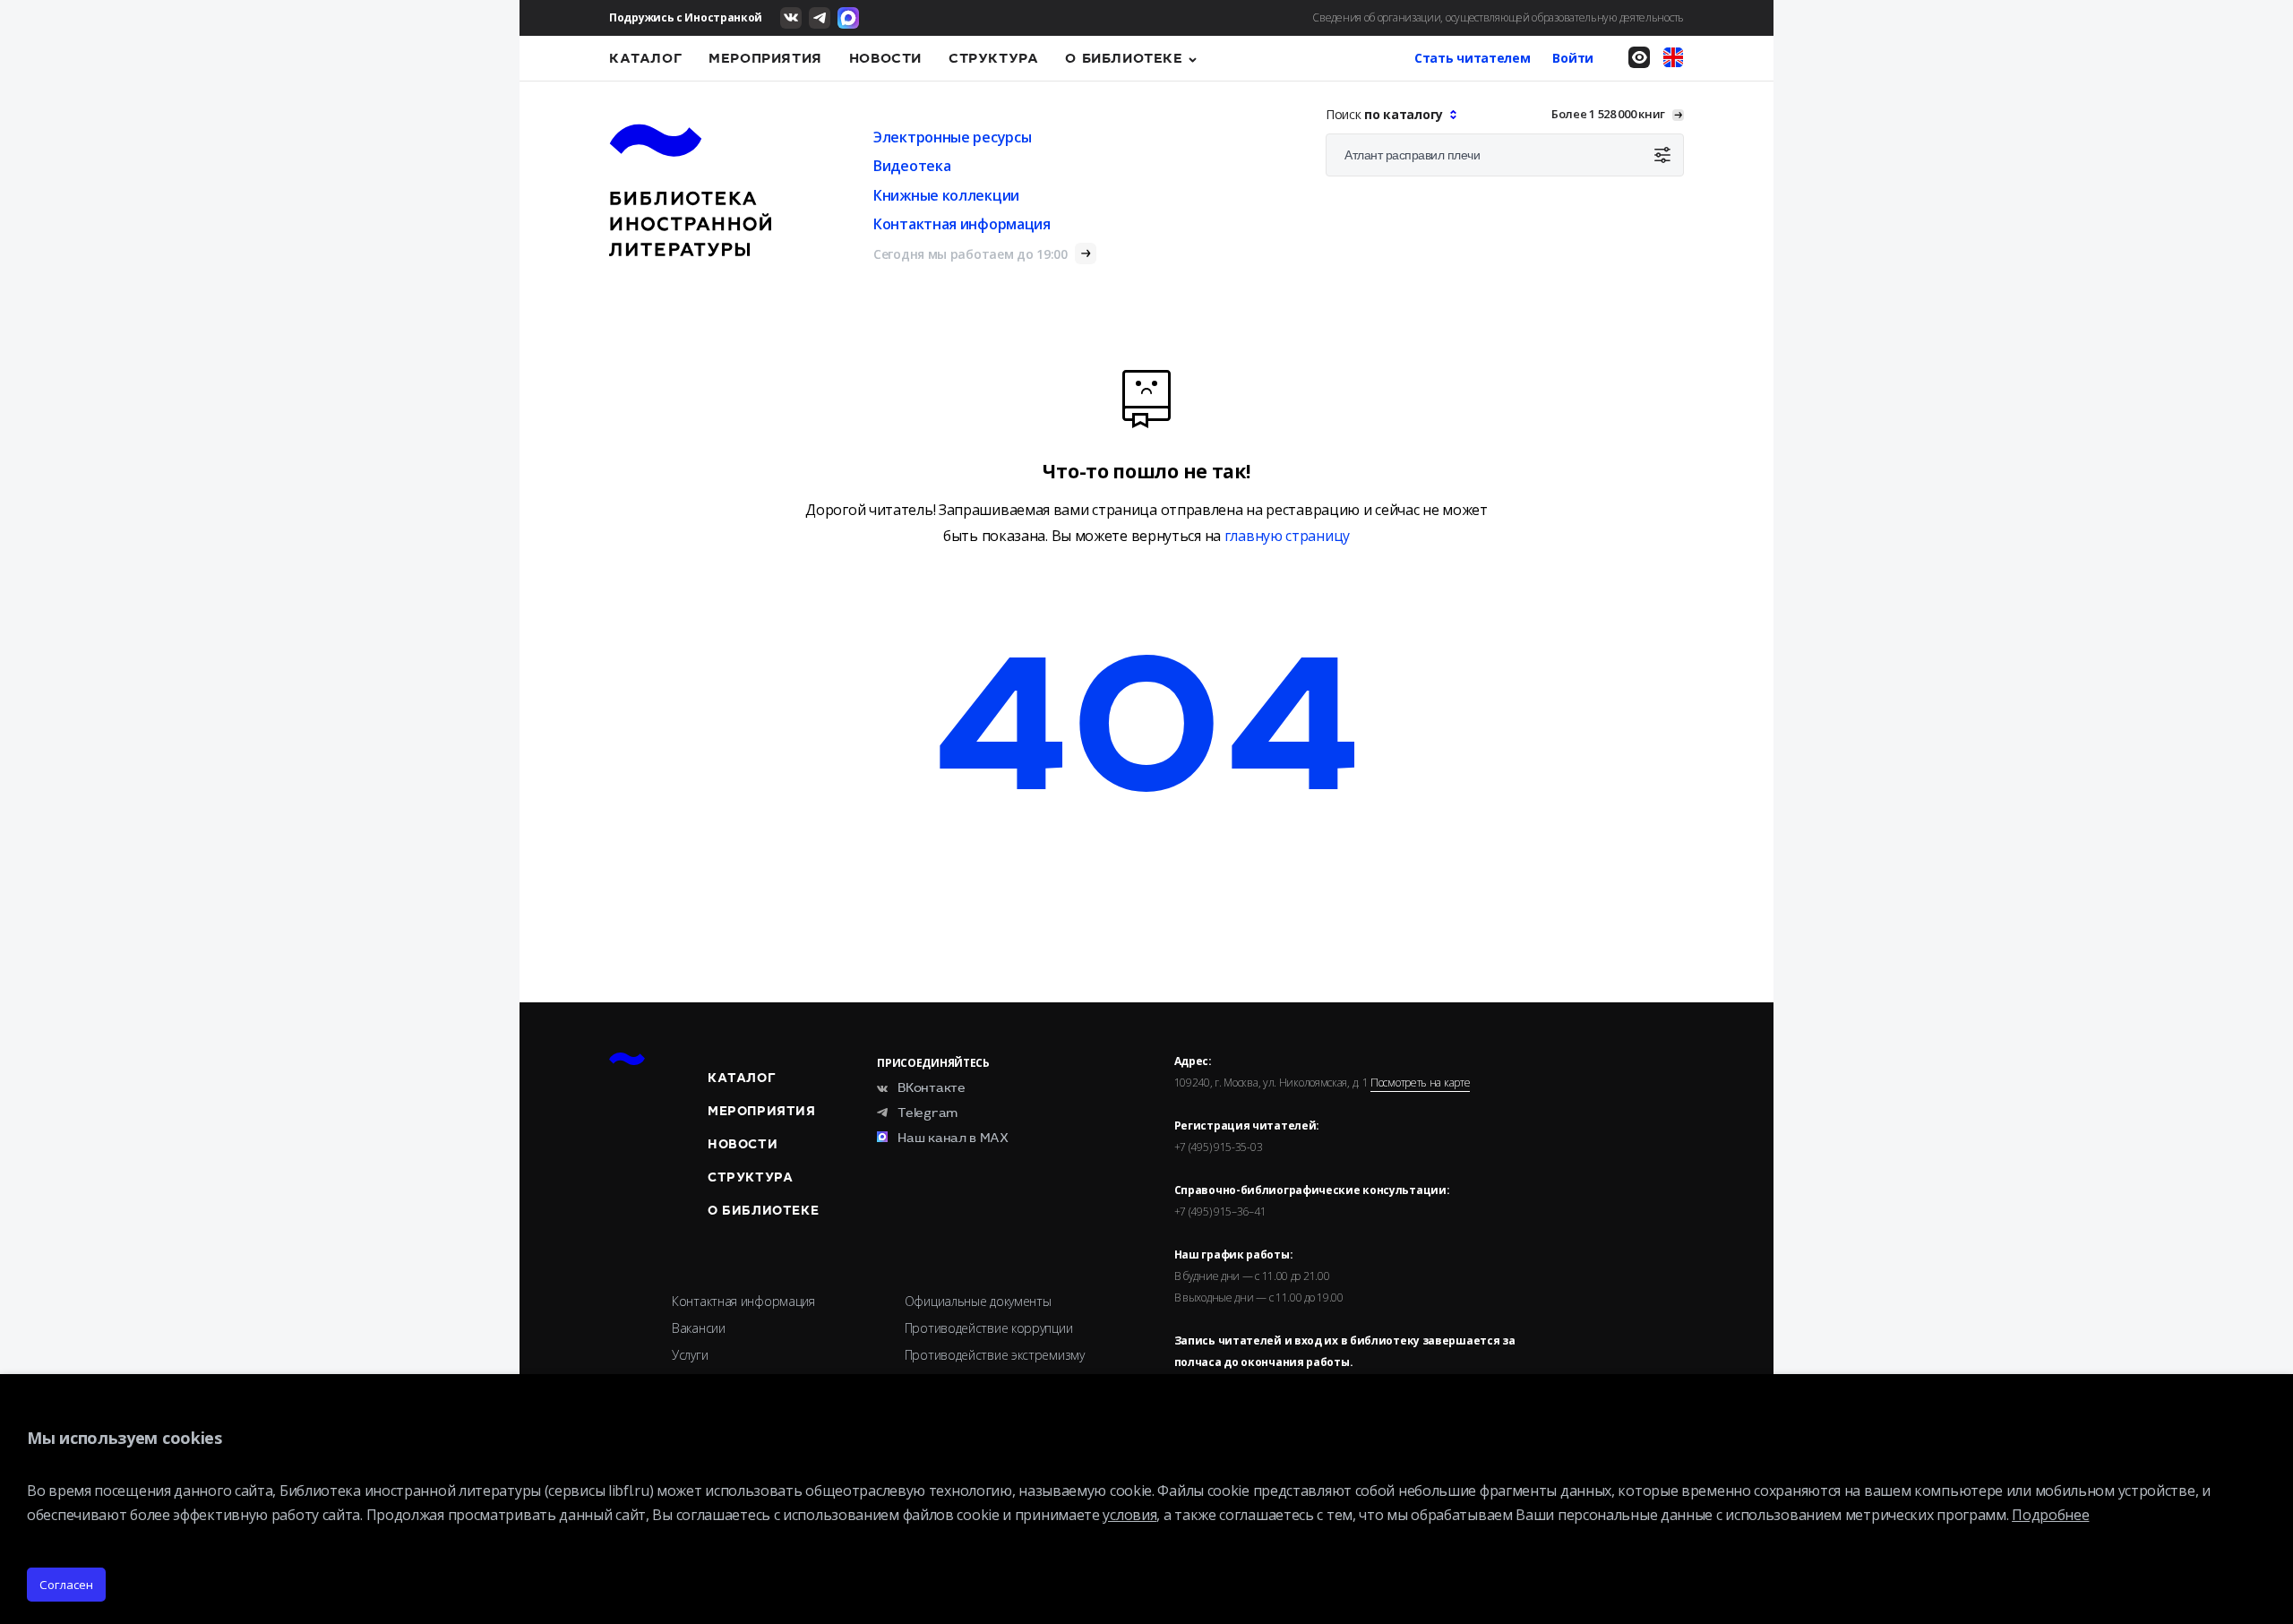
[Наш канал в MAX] (848, 18)
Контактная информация (962, 224)
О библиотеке (1124, 58)
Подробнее (2050, 1515)
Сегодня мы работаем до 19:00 (970, 254)
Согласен (66, 1585)
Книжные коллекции (946, 195)
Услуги (690, 1355)
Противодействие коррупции (989, 1328)
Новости (885, 58)
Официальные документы (978, 1301)
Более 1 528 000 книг (1608, 114)
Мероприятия (765, 58)
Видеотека (912, 166)
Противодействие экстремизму (995, 1355)
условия (1129, 1515)
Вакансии (699, 1328)
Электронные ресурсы (952, 137)
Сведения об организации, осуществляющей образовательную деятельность (1498, 17)
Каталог (645, 58)
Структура (993, 58)
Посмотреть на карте (1420, 1083)
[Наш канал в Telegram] (820, 18)
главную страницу (1287, 536)
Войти (1573, 58)
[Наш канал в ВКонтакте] (791, 18)
